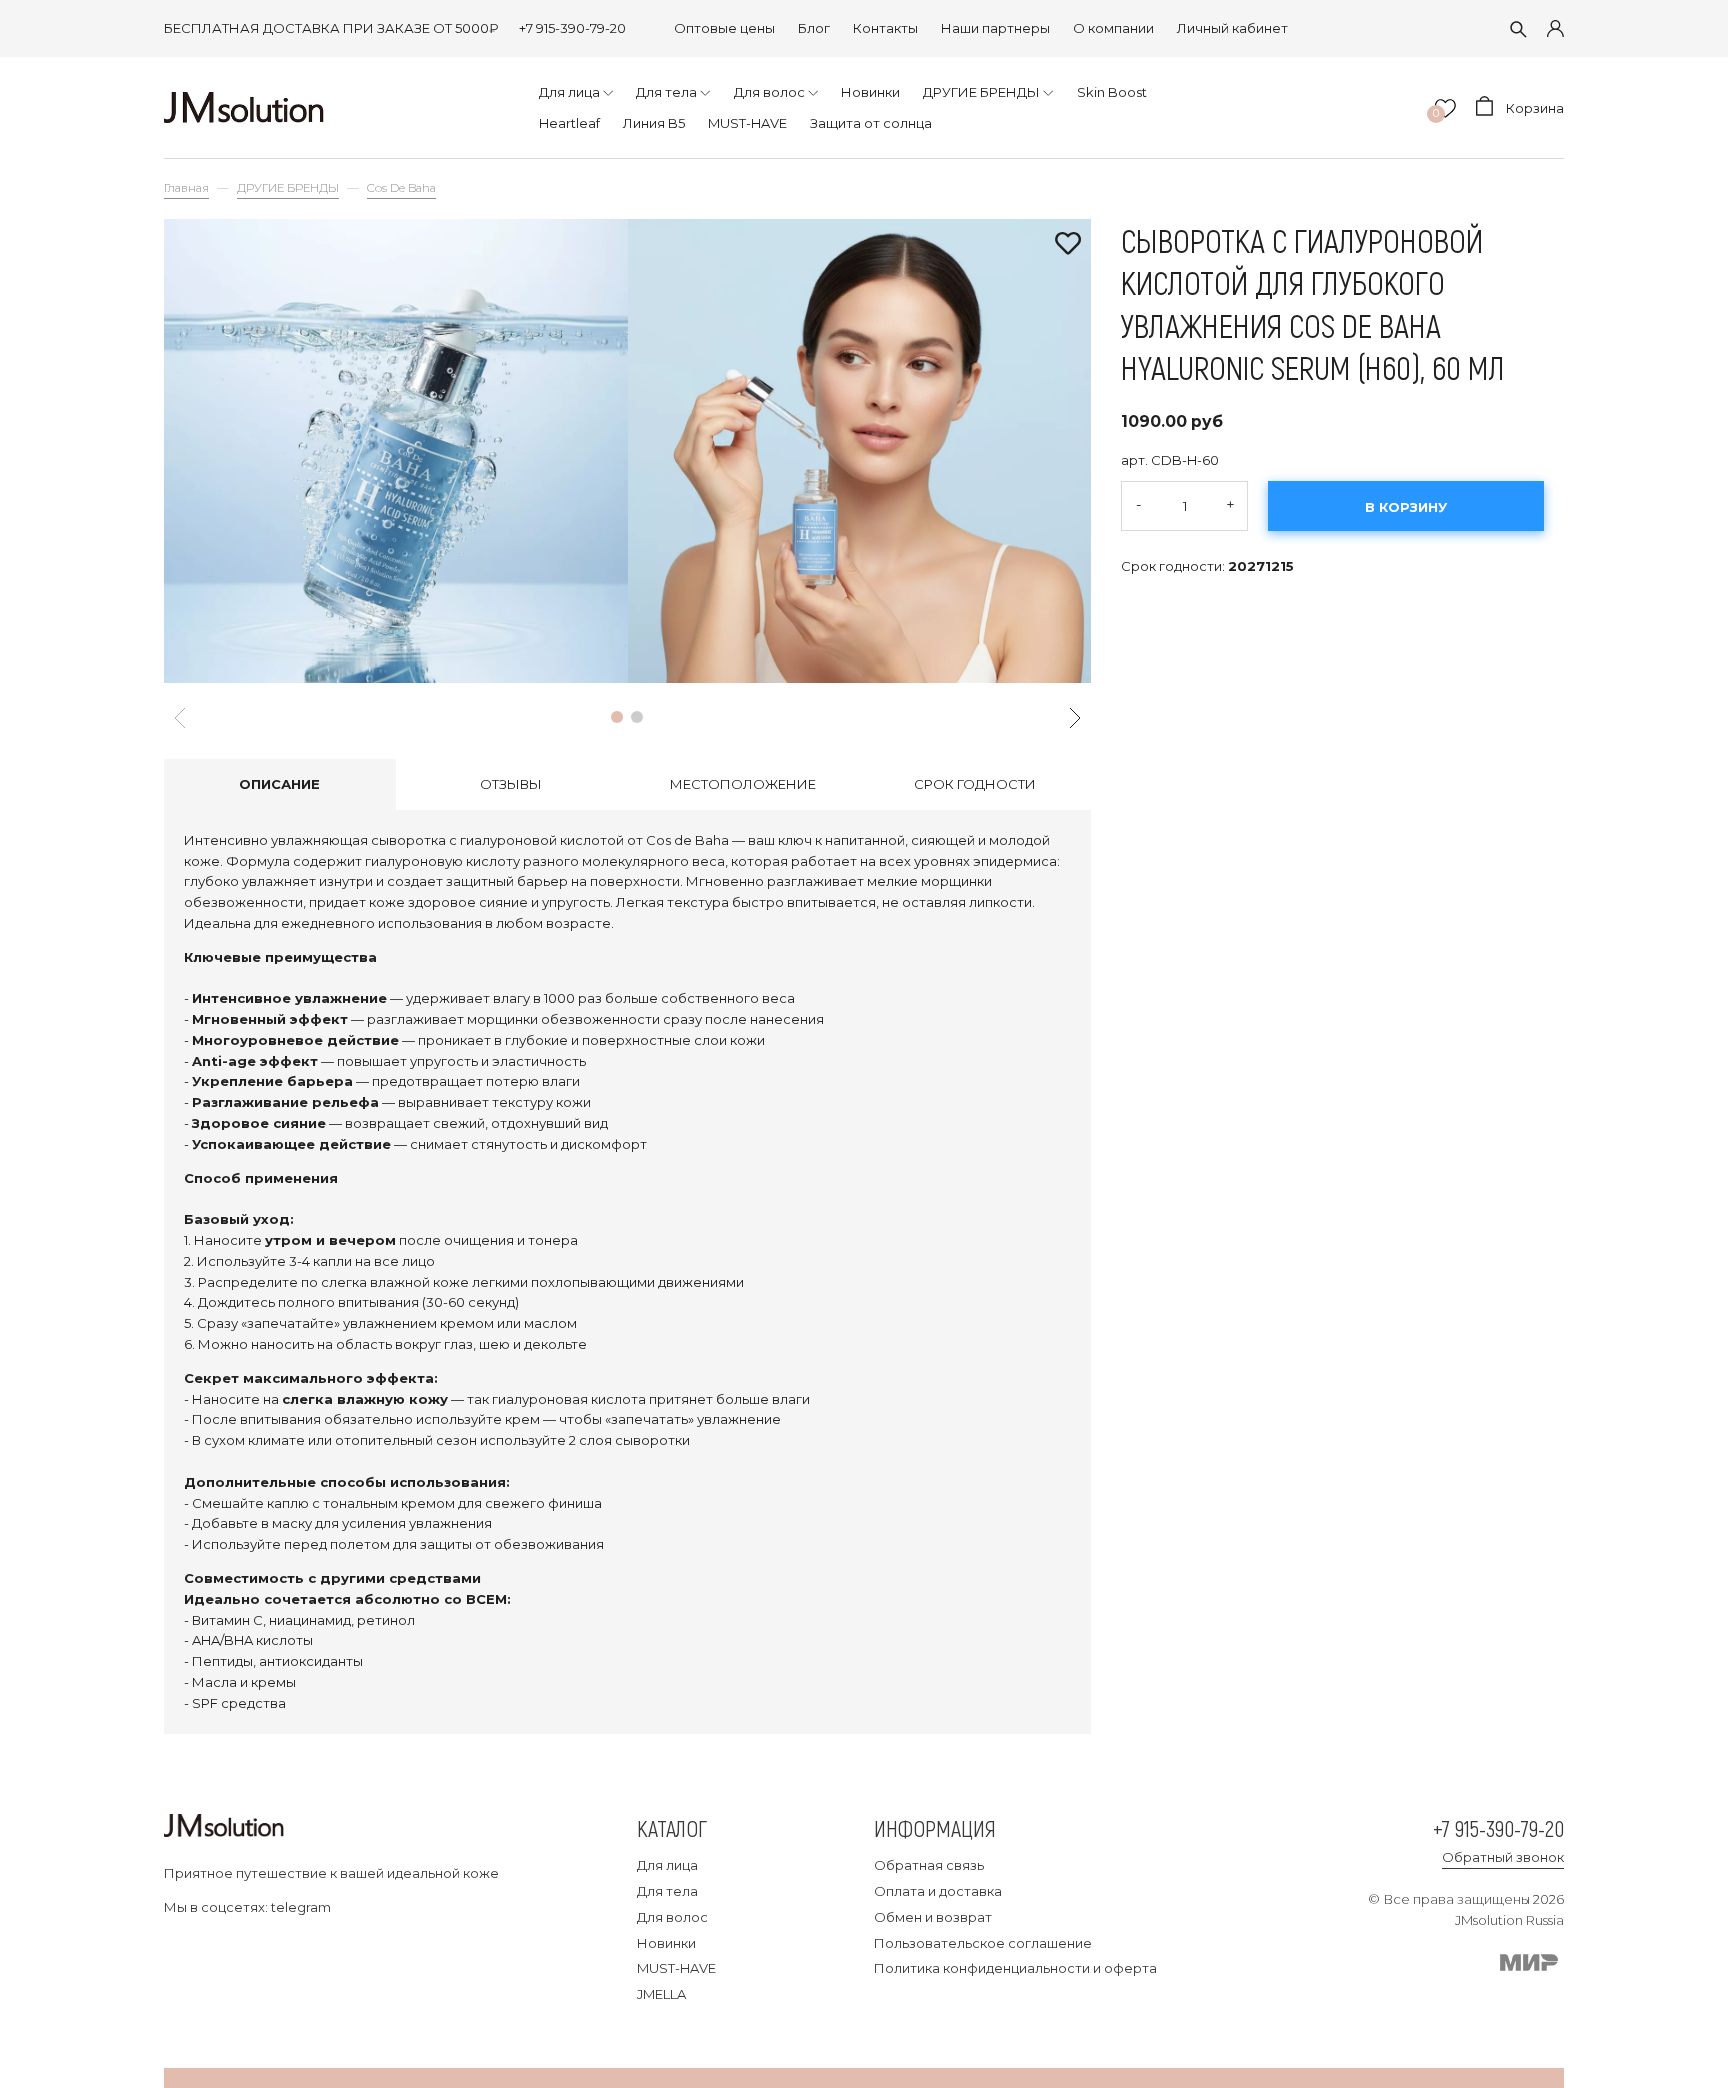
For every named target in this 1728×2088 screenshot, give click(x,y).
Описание (279, 784)
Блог (814, 28)
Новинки (666, 1943)
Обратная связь (929, 1865)
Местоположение (743, 784)
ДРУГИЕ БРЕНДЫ (288, 188)
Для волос (672, 1917)
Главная (186, 188)
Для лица (667, 1865)
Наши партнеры (995, 28)
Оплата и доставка (938, 1891)
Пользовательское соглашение (983, 1943)
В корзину (1406, 507)
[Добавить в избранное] (1068, 245)
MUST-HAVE (676, 1968)
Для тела (667, 1891)
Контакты (885, 28)
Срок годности (975, 784)
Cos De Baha (401, 188)
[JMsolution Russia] (244, 107)
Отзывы (511, 784)
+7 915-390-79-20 (572, 28)
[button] (617, 717)
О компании (1113, 28)
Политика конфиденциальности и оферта (1015, 1968)
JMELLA (661, 1994)
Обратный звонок (1503, 1857)
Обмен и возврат (933, 1917)
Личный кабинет (1232, 28)
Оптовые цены (724, 28)
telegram (301, 1907)
